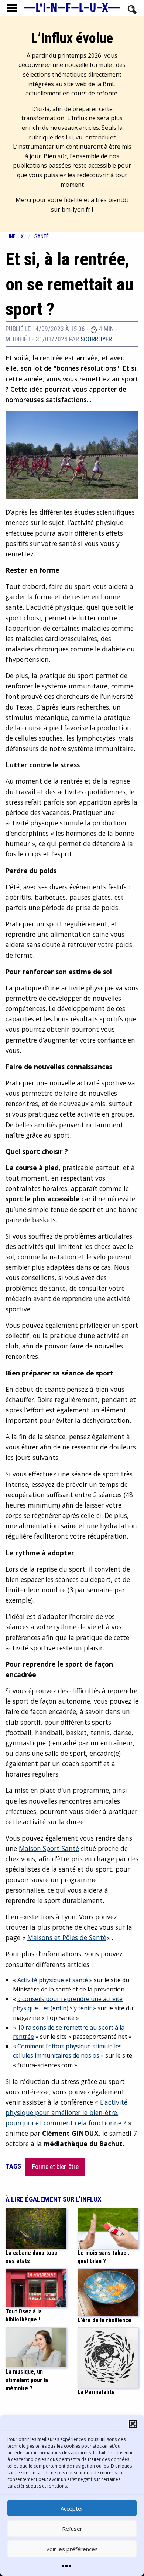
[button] (133, 2424)
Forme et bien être (55, 2167)
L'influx (15, 237)
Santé (42, 237)
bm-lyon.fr (76, 209)
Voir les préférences (72, 2549)
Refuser (72, 2529)
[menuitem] (20, 237)
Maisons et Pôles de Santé (67, 1937)
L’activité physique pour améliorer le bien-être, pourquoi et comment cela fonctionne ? (66, 2112)
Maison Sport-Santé (49, 1848)
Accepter (72, 2508)
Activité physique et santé (53, 1980)
